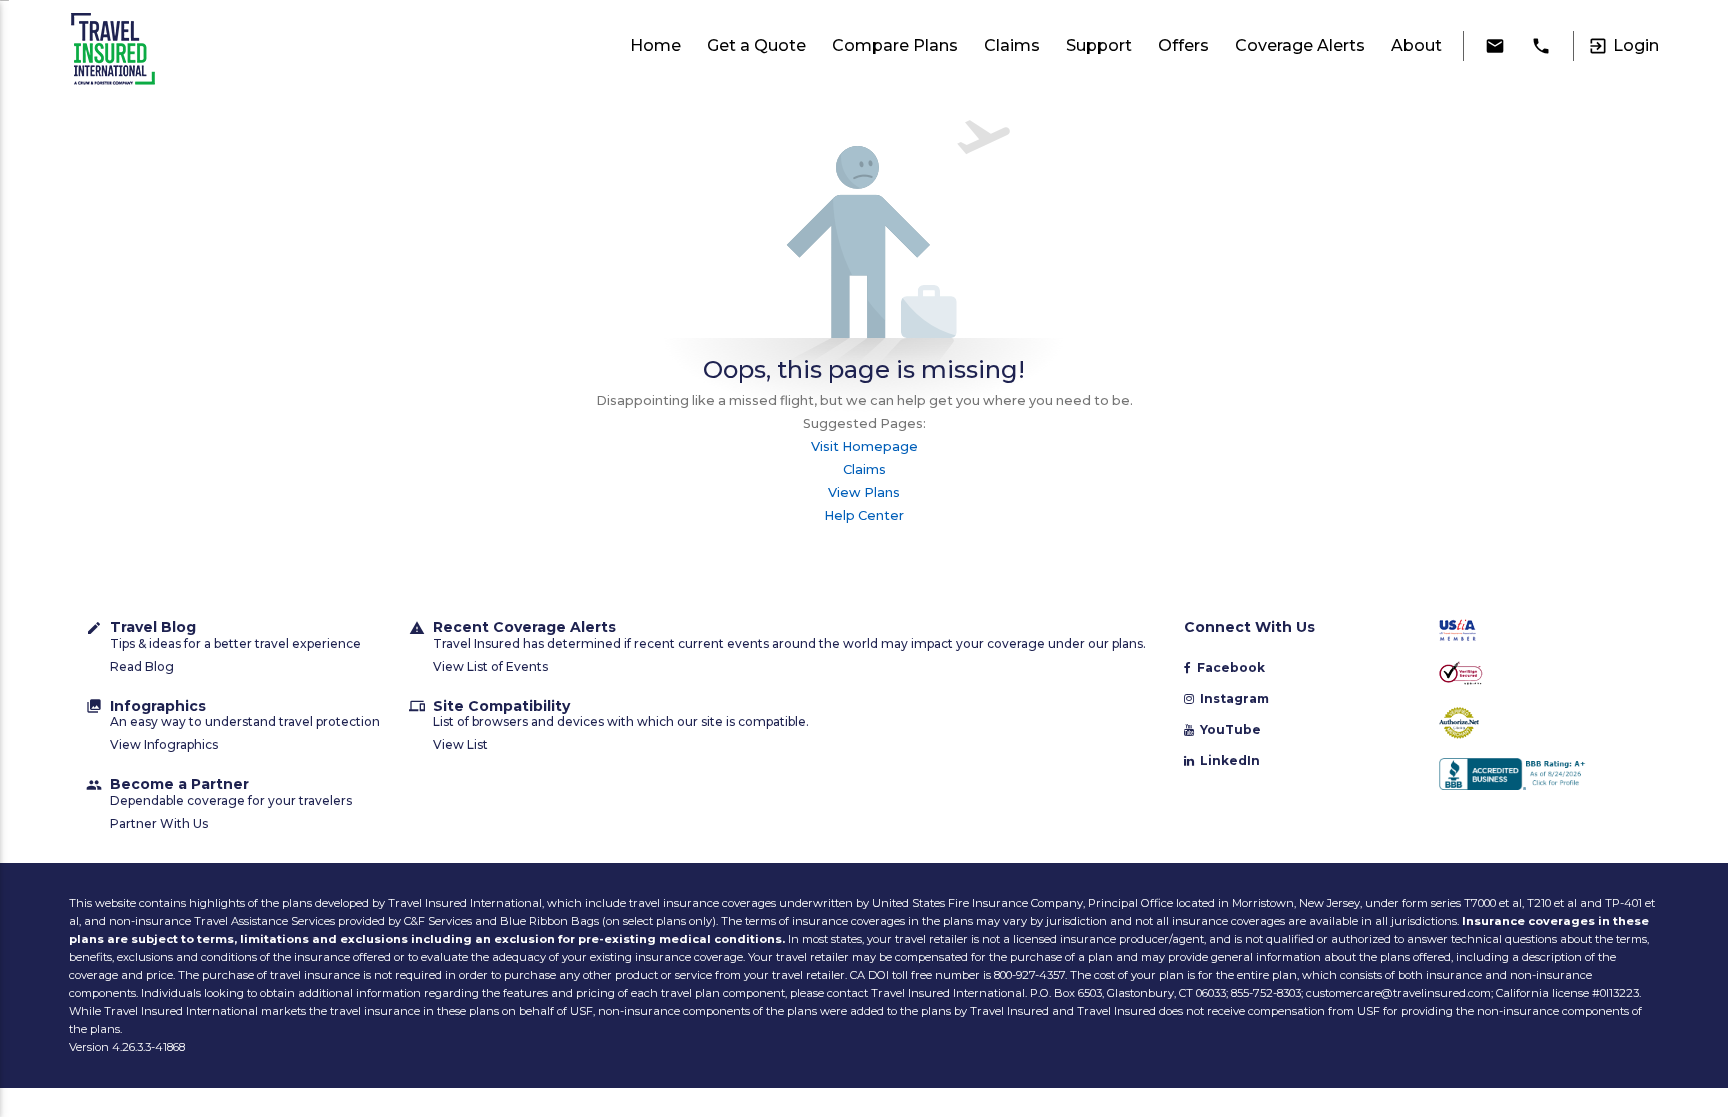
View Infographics (164, 744)
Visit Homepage (864, 446)
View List (460, 744)
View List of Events (490, 666)
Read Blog (142, 666)
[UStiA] (1535, 631)
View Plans (864, 492)
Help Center (864, 515)
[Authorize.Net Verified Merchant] (1535, 724)
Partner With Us (159, 823)
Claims (864, 469)
